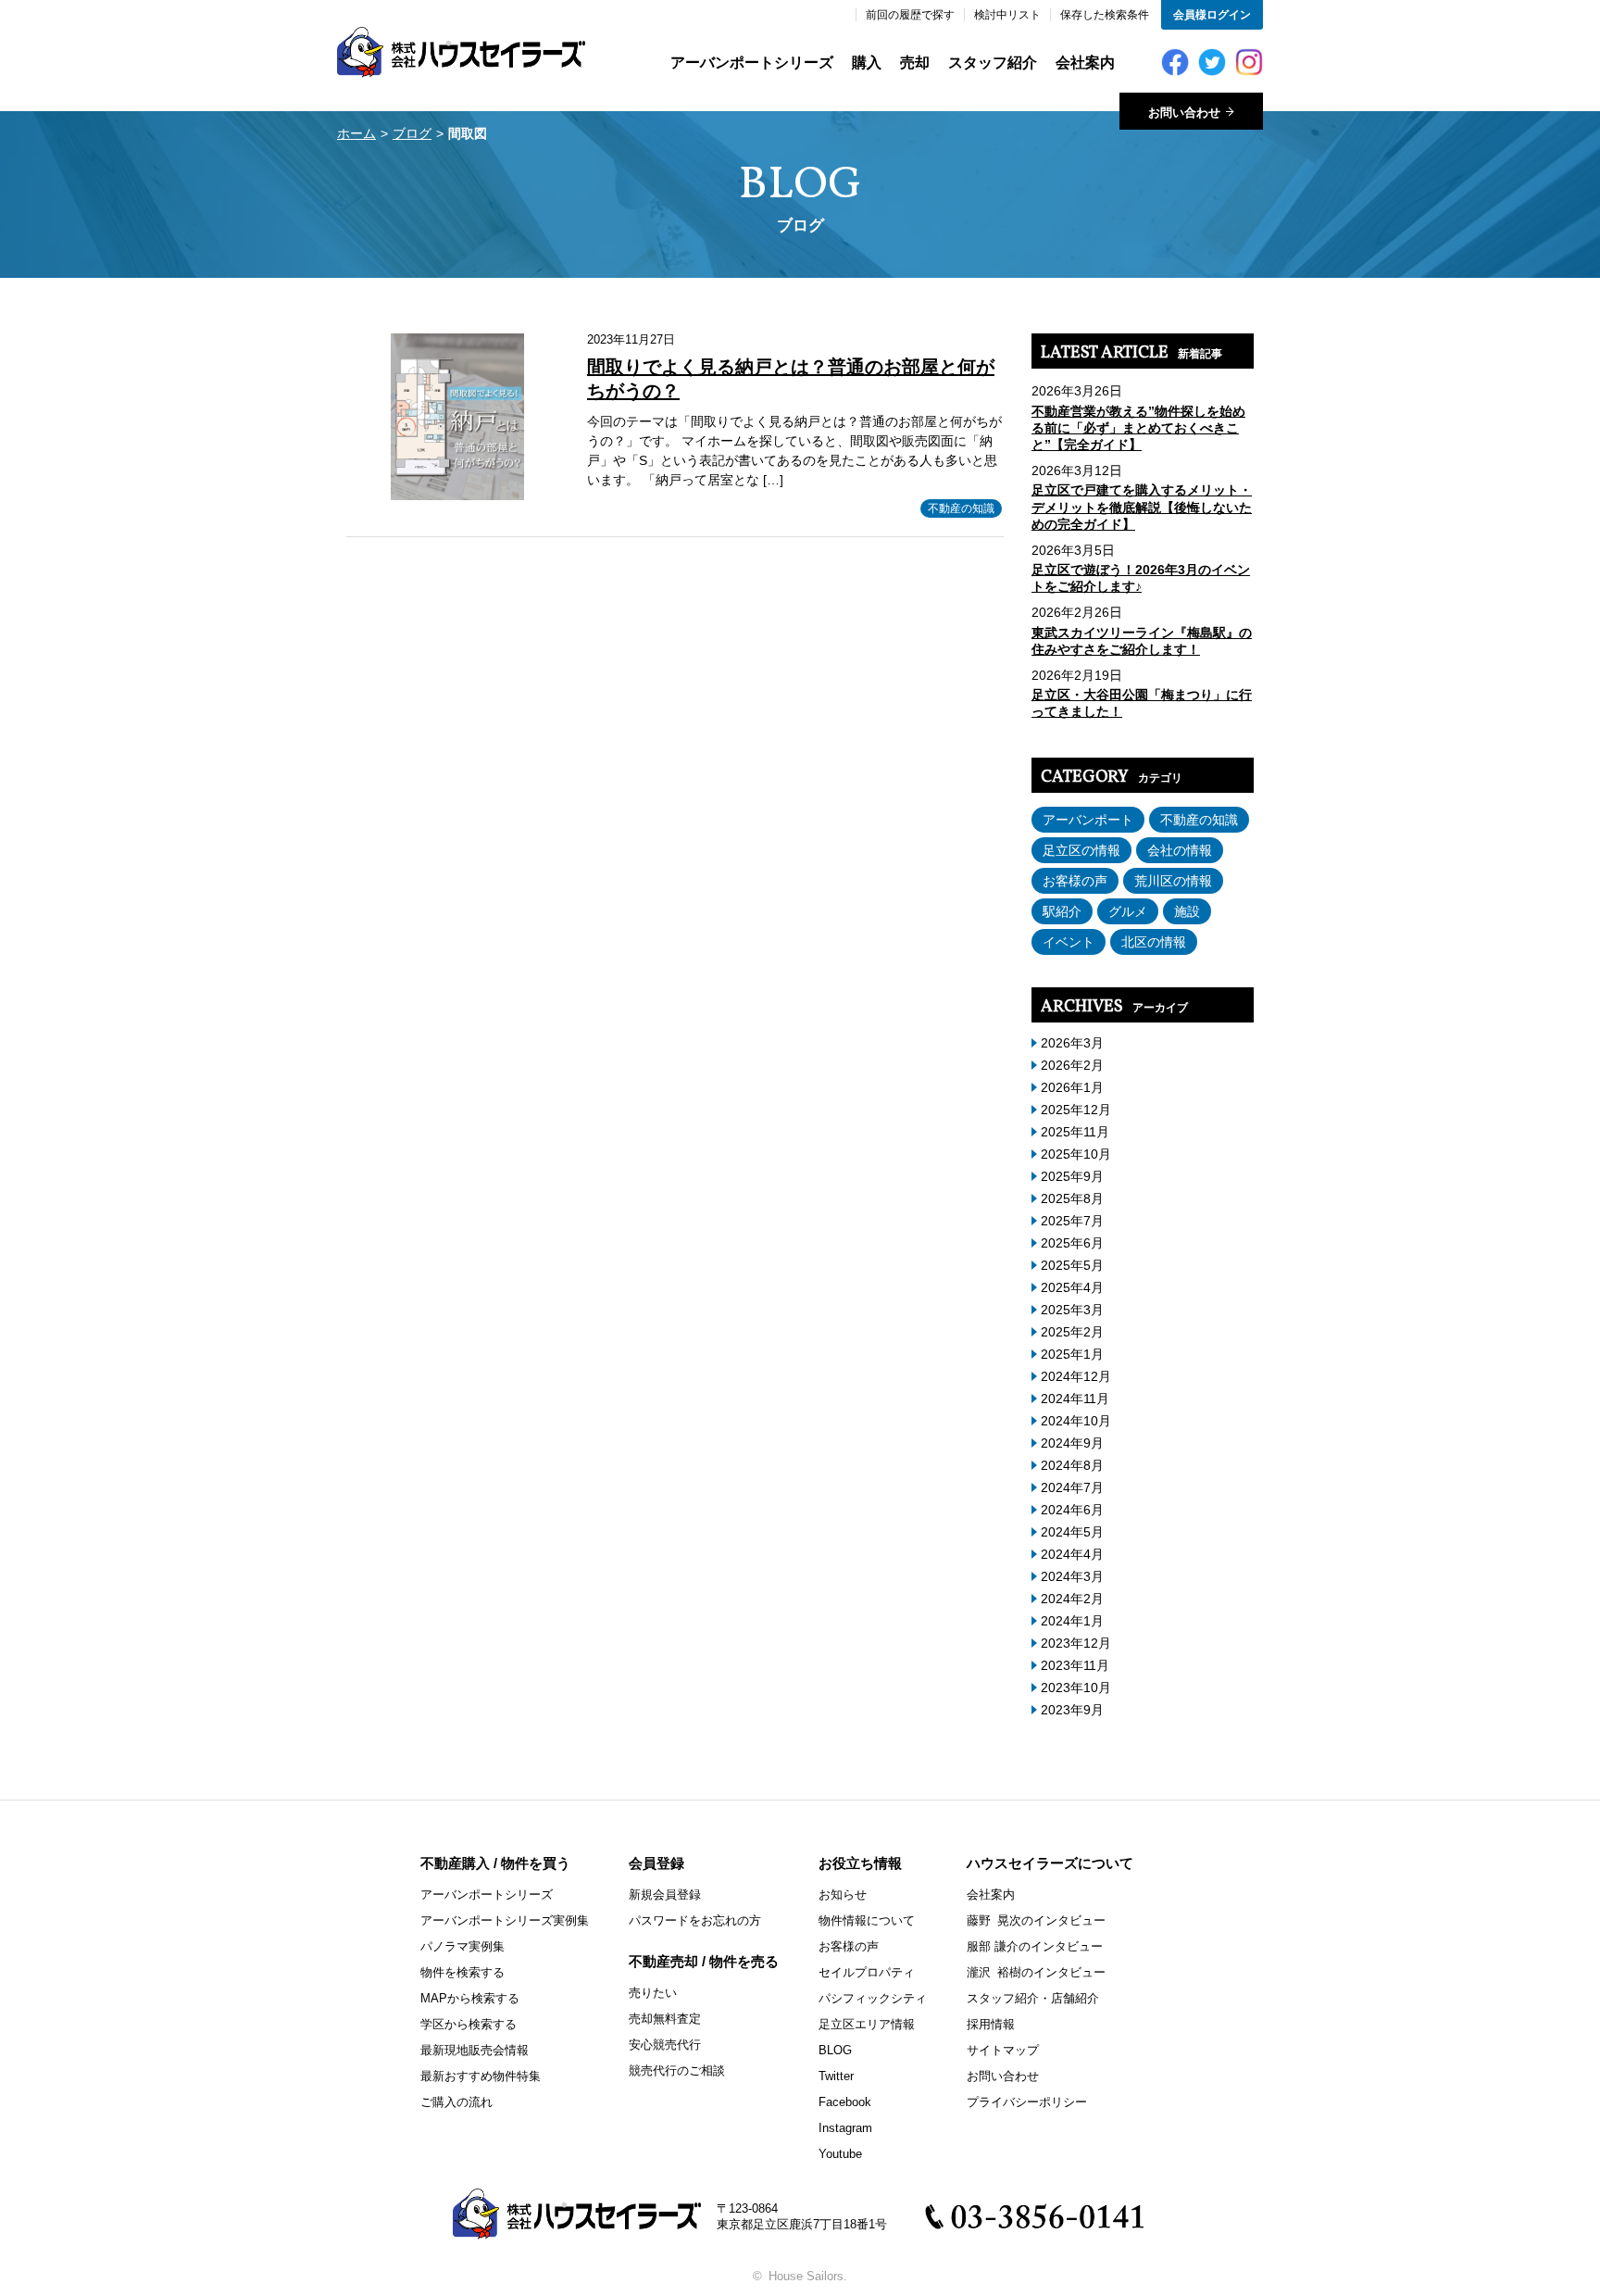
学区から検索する (469, 2024)
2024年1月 (1072, 1621)
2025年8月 (1072, 1198)
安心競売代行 (665, 2045)
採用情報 (991, 2024)
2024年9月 (1072, 1443)
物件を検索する (462, 1972)
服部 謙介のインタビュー (1035, 1946)
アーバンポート (1088, 820)
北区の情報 (1154, 942)
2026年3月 (1072, 1043)
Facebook (845, 2102)
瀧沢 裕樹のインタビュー (1036, 1972)
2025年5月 (1072, 1265)
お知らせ (843, 1895)
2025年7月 (1072, 1221)
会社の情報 (1180, 850)
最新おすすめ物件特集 (481, 2076)
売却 (915, 63)
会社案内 (1085, 63)
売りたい (653, 1993)
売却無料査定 (665, 2019)
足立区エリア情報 (867, 2024)
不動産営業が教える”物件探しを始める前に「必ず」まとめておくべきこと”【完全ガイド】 (1138, 428)
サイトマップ (1003, 2050)
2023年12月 (1076, 1643)
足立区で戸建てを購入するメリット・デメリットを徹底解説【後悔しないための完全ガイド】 (1142, 507)
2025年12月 (1076, 1110)
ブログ (412, 133)
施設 (1187, 911)
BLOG (835, 2050)
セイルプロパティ (867, 1972)
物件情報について (867, 1920)
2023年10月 (1076, 1687)
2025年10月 (1076, 1154)
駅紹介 (1062, 911)
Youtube (840, 2154)
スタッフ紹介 (993, 63)
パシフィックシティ (873, 1998)
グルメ (1128, 911)
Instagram (845, 2128)
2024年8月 (1072, 1465)
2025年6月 (1072, 1243)
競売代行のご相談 (677, 2070)
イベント (1069, 942)
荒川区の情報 (1173, 881)
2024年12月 (1076, 1376)
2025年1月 (1072, 1354)
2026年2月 (1072, 1065)
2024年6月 (1072, 1510)
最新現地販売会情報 (475, 2050)
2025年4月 (1072, 1287)
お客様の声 (1075, 881)
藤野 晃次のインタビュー (1036, 1920)
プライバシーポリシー (1027, 2102)
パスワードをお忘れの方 (695, 1920)
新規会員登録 (665, 1895)
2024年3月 (1072, 1576)
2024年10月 (1076, 1421)
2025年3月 (1072, 1310)
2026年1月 (1072, 1087)
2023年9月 (1072, 1710)
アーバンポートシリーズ (752, 63)
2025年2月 (1072, 1332)
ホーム (356, 133)
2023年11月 (1075, 1665)
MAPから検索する (470, 1998)
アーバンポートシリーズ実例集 (505, 1920)
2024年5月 (1072, 1532)
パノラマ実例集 (462, 1946)
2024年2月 (1072, 1599)
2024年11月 (1075, 1399)
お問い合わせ (1003, 2076)
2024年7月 (1072, 1487)
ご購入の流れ (456, 2102)
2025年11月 (1075, 1132)
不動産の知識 (961, 508)
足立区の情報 (1081, 850)
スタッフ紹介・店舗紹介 (1033, 1998)
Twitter (836, 2076)
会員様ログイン (1212, 15)
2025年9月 (1072, 1176)
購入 (867, 63)
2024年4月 (1072, 1554)
